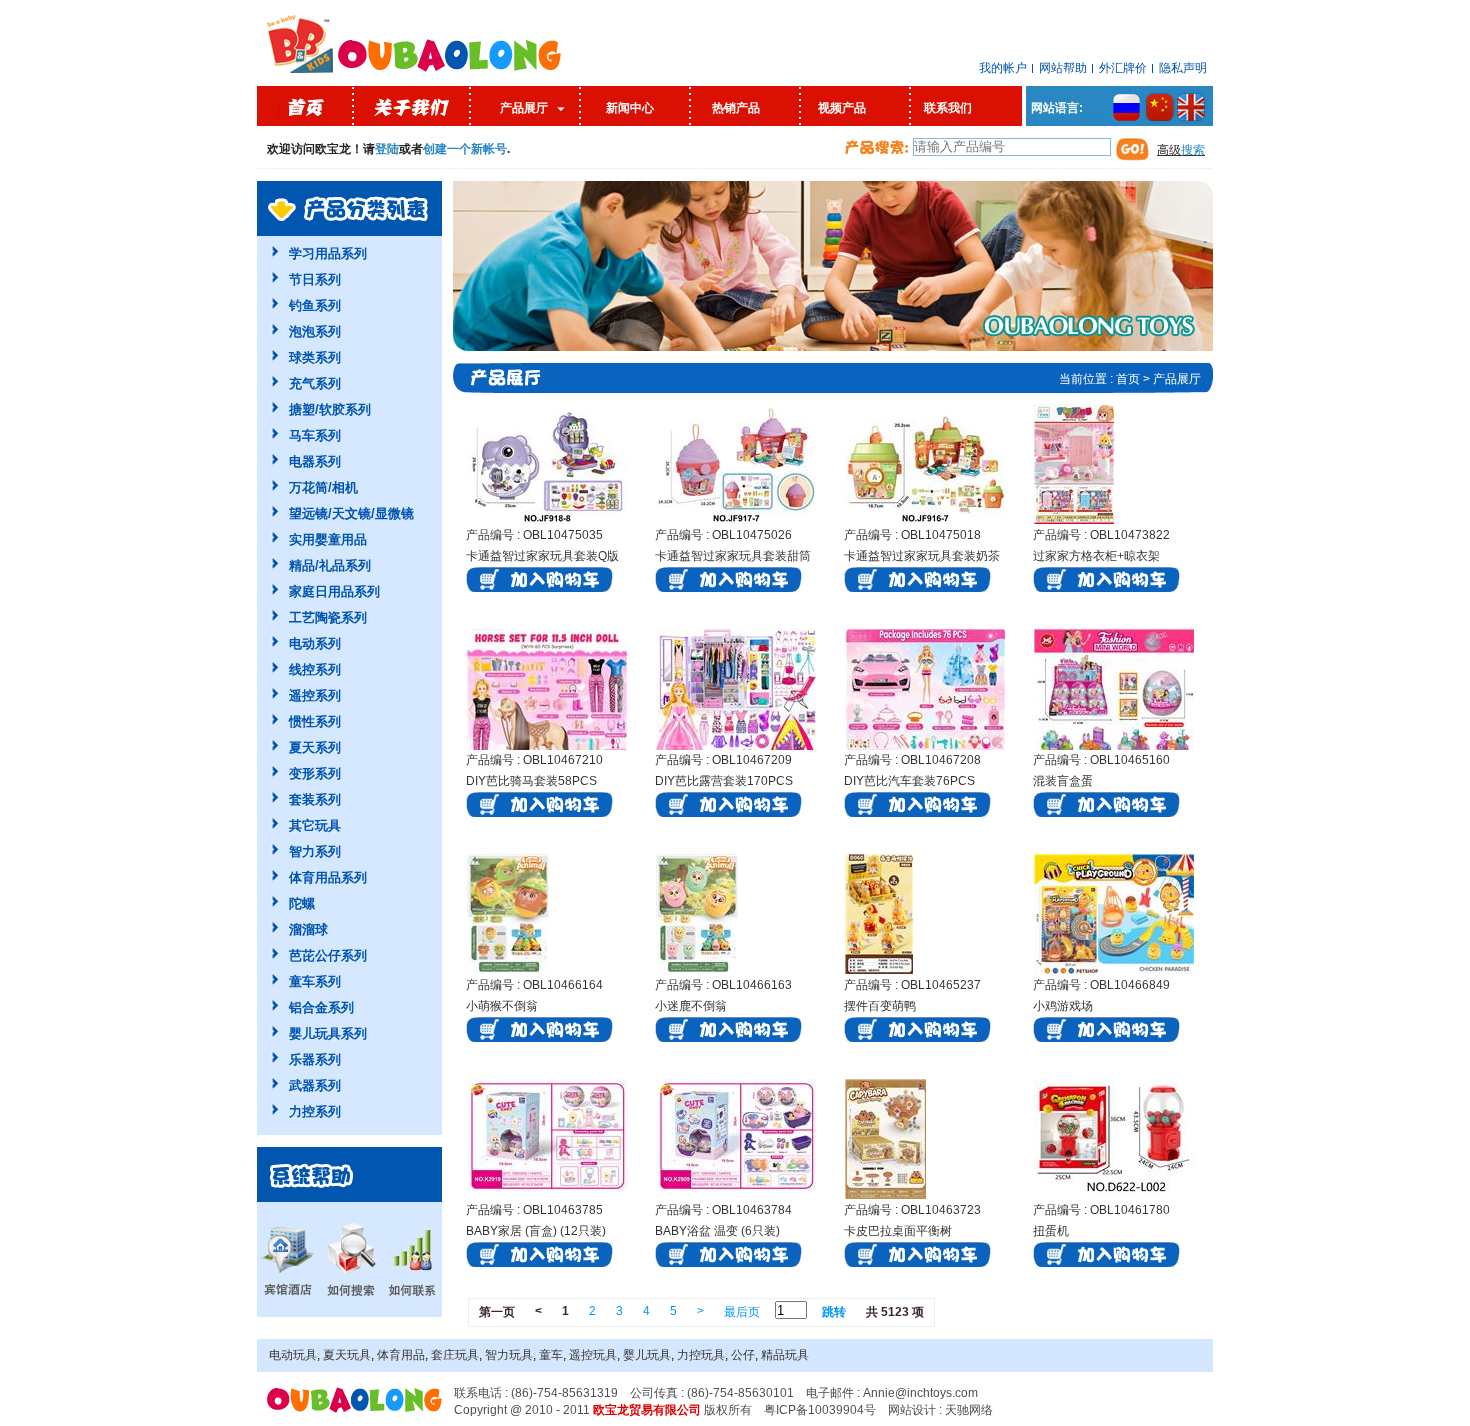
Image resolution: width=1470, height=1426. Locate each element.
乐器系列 (315, 1059)
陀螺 (302, 903)
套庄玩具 (455, 1355)
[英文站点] (1194, 108)
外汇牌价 (1123, 68)
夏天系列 (315, 747)
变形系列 (315, 773)
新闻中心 (630, 108)
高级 (1181, 150)
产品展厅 (524, 108)
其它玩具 (315, 825)
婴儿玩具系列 (328, 1033)
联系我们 (948, 108)
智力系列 (315, 851)
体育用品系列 (328, 877)
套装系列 (315, 799)
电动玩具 (293, 1355)
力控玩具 (701, 1355)
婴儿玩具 (647, 1355)
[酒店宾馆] (287, 1259)
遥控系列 (315, 695)
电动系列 (315, 643)
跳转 (834, 1312)
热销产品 (736, 108)
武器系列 (315, 1085)
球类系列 (315, 357)
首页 (1128, 379)
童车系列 (315, 981)
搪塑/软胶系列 (330, 409)
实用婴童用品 (328, 539)
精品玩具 (785, 1355)
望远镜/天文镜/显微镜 (351, 513)
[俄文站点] (1120, 108)
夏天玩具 (347, 1355)
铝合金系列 (321, 1007)
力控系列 (315, 1111)
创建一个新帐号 (465, 149)
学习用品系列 (328, 253)
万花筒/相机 (323, 487)
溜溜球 (308, 929)
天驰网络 (969, 1410)
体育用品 (401, 1355)
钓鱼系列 (315, 305)
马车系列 (315, 435)
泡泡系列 (315, 331)
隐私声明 (1183, 68)
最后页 (742, 1312)
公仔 (743, 1355)
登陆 (387, 149)
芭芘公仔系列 (328, 955)
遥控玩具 (593, 1355)
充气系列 (315, 383)
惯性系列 (315, 721)
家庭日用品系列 (334, 591)
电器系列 (315, 461)
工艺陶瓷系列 (328, 617)
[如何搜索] (349, 1259)
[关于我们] (412, 106)
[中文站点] (1163, 108)
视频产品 (842, 108)
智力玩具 (509, 1355)
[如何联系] (412, 1259)
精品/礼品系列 (330, 565)
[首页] (305, 106)
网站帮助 (1063, 68)
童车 (551, 1355)
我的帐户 (1003, 68)
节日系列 (315, 279)
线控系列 (315, 669)
